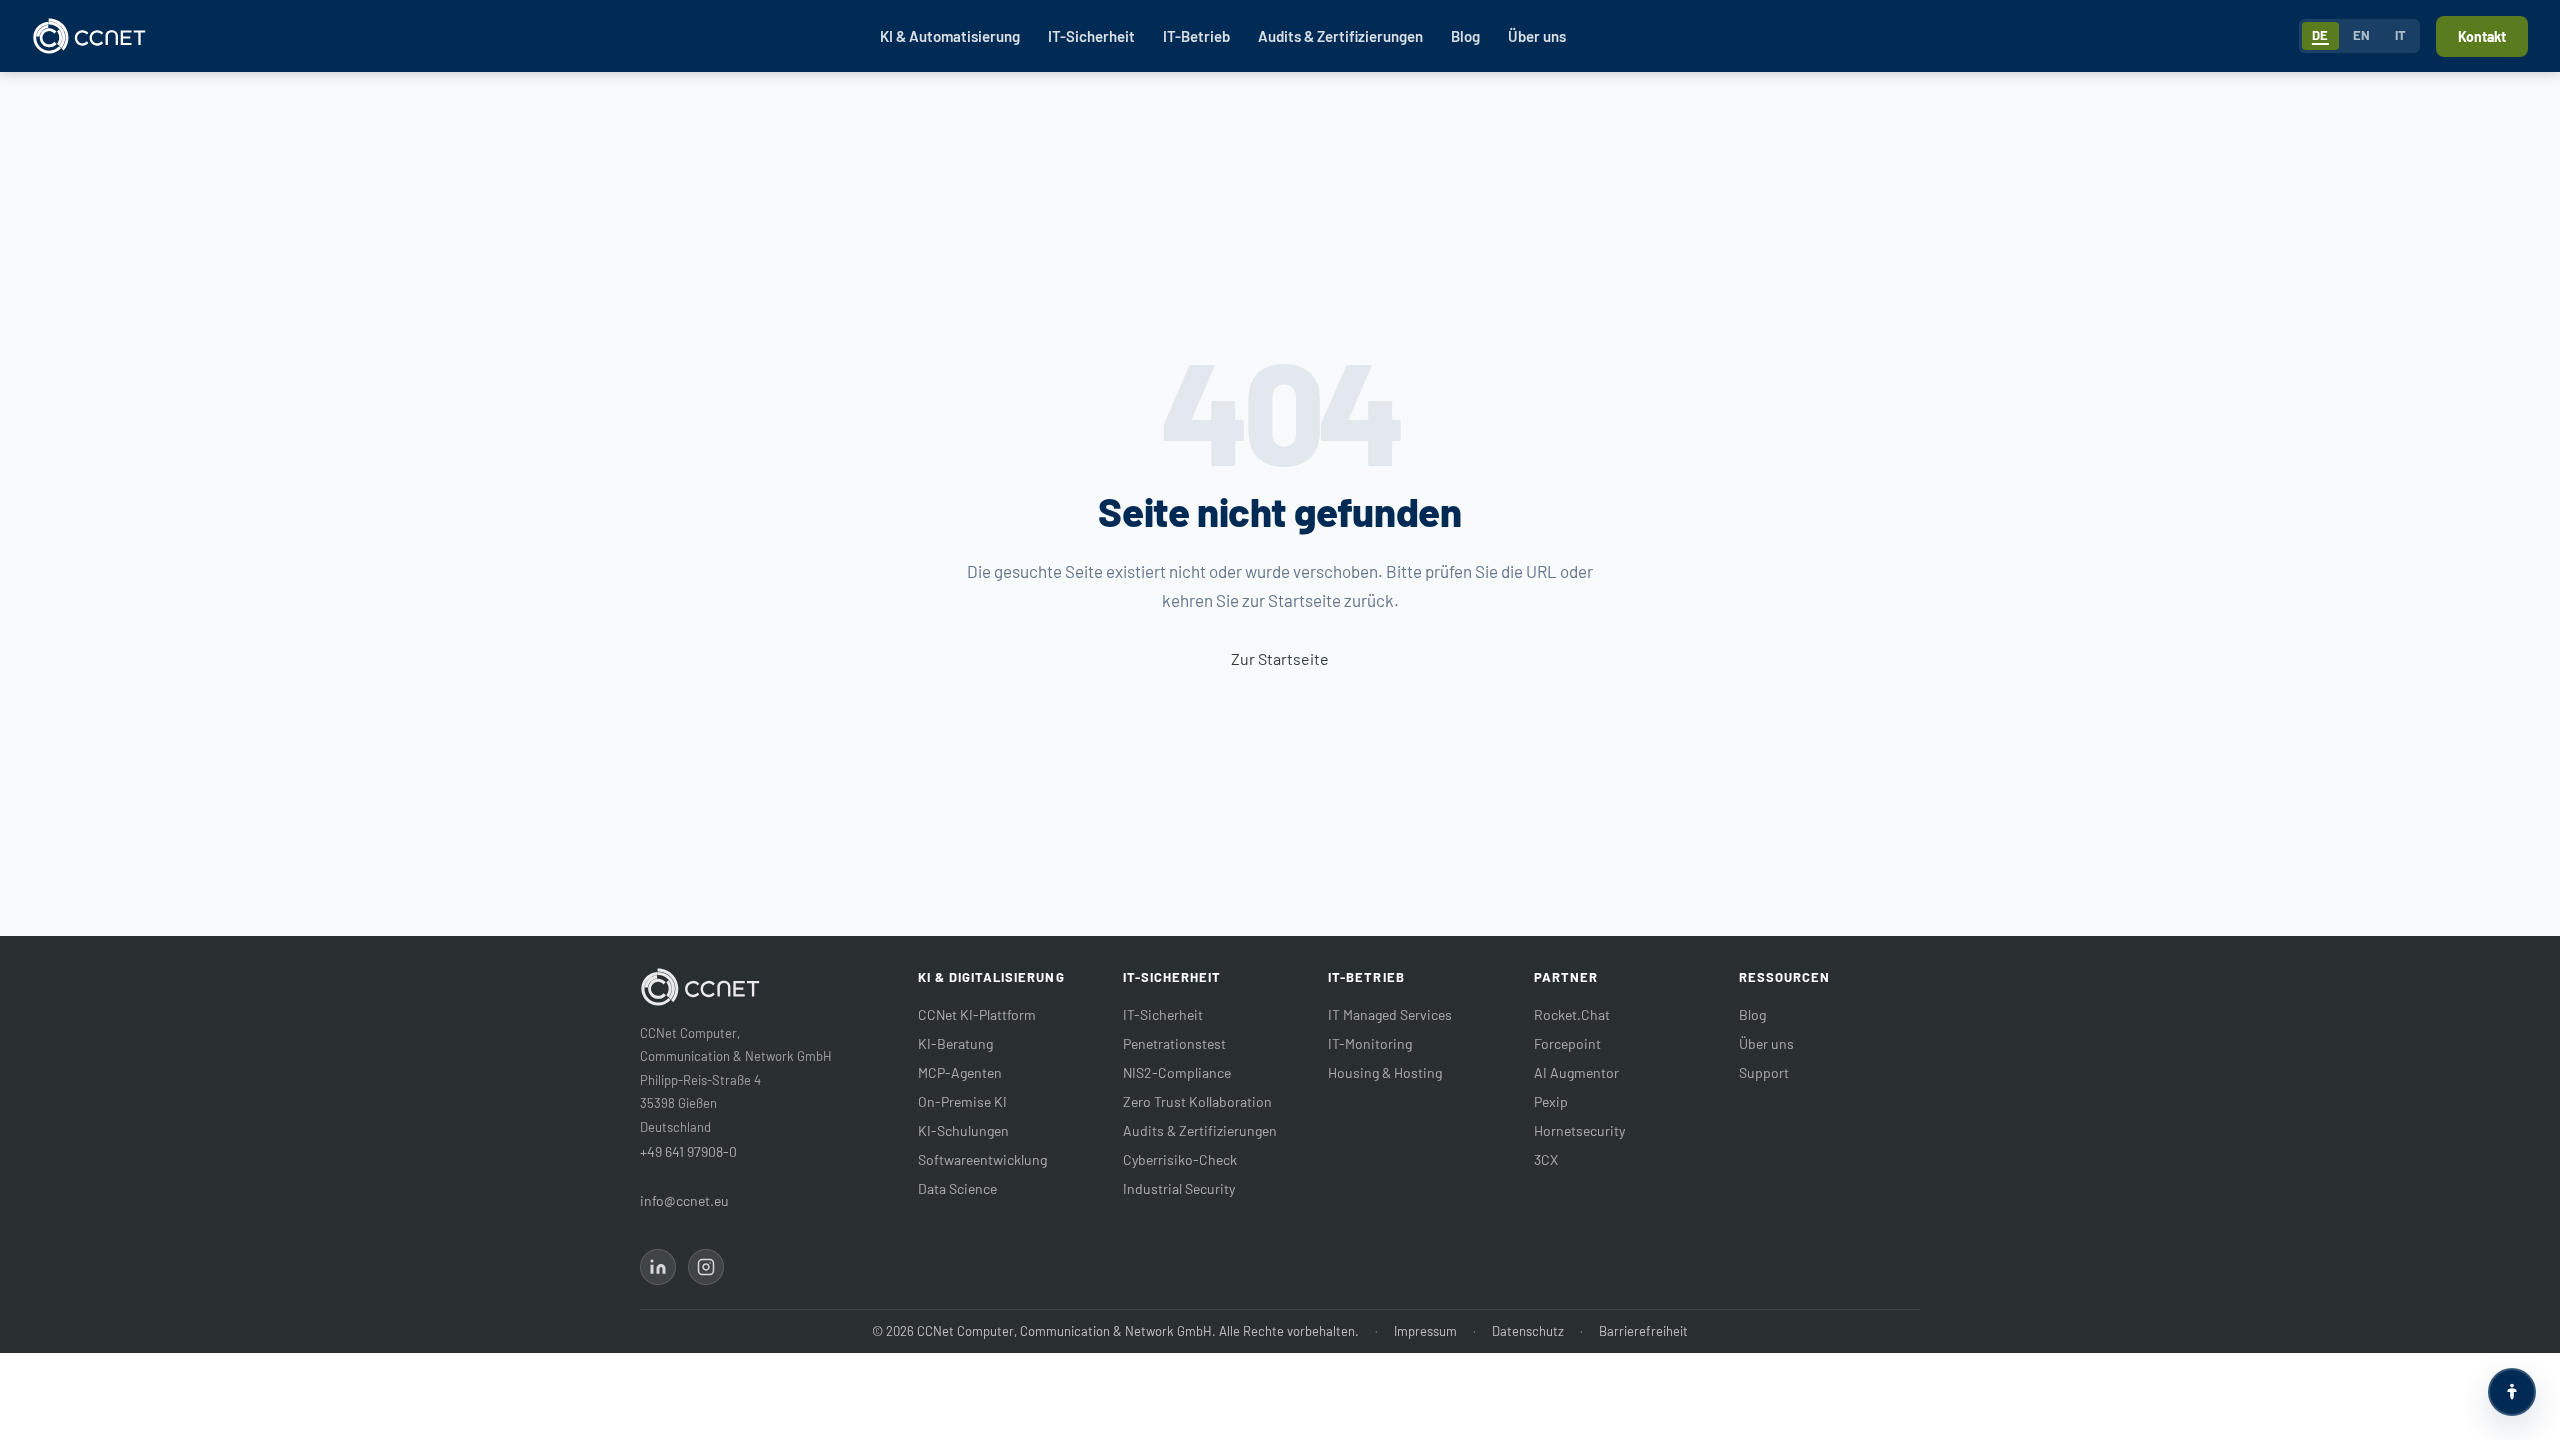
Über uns (1537, 36)
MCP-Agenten (960, 1072)
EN (2362, 35)
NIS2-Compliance (1177, 1072)
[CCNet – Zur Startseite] (89, 36)
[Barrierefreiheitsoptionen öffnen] (2512, 1392)
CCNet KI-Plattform (977, 1014)
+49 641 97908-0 (688, 1151)
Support (1764, 1072)
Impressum (1425, 1331)
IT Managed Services (1390, 1014)
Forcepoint (1567, 1043)
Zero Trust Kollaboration (1197, 1101)
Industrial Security (1179, 1188)
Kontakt (2482, 36)
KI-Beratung (955, 1043)
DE (2320, 35)
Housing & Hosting (1385, 1072)
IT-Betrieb (1196, 36)
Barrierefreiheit (1643, 1331)
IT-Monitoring (1370, 1043)
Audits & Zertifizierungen (1340, 36)
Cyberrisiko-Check (1180, 1159)
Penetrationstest (1174, 1043)
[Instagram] (706, 1267)
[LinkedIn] (658, 1267)
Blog (1465, 36)
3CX (1546, 1159)
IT (2401, 35)
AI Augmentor (1576, 1072)
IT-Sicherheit (1091, 36)
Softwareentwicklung (982, 1159)
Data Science (957, 1188)
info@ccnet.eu (684, 1200)
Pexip (1551, 1101)
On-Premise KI (962, 1101)
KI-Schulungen (963, 1130)
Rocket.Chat (1572, 1014)
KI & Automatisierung (950, 36)
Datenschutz (1528, 1331)
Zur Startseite (1280, 658)
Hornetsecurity (1579, 1130)
